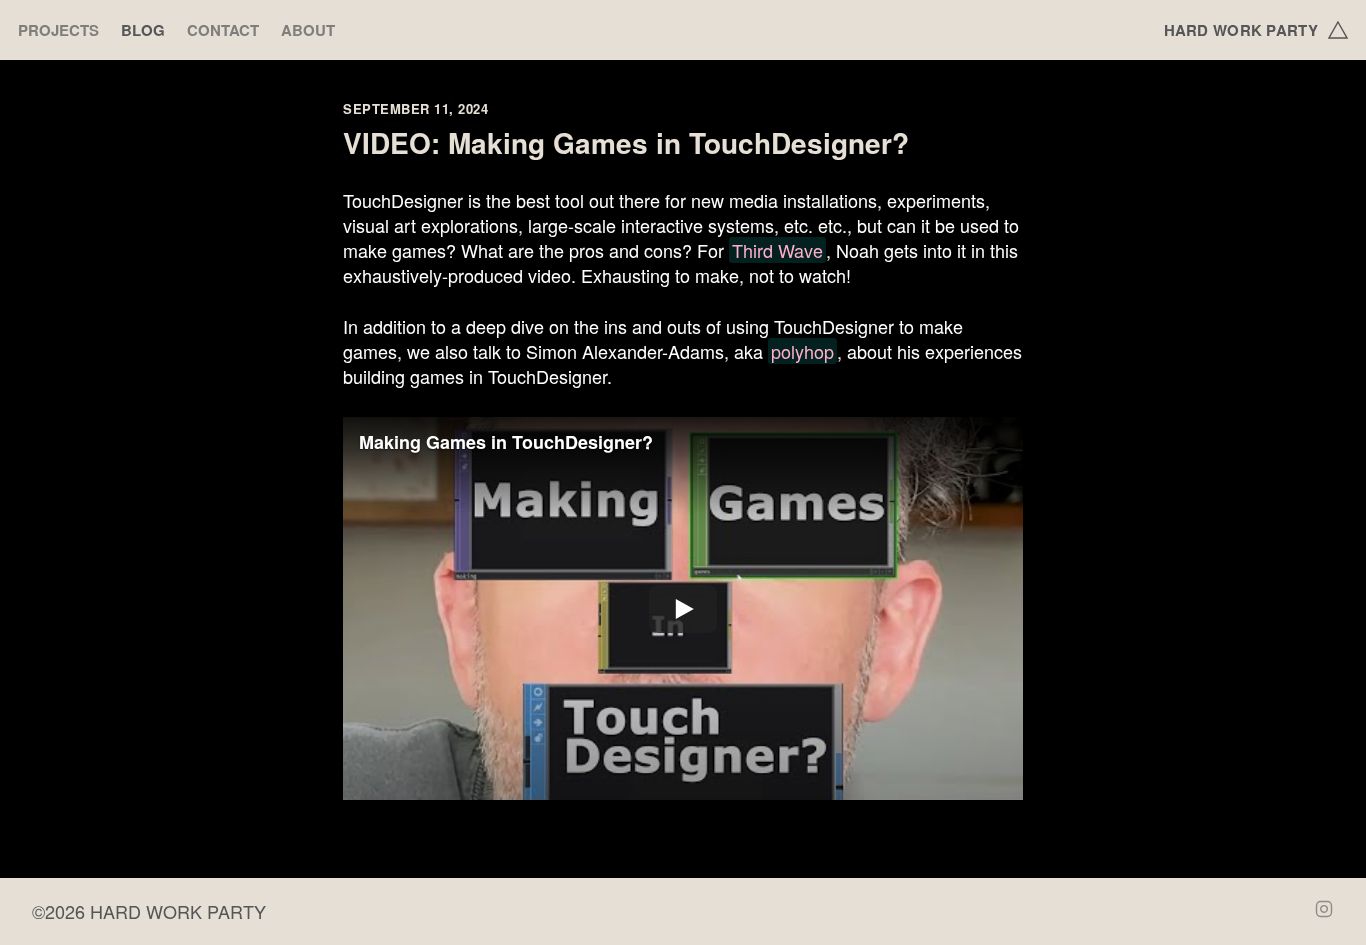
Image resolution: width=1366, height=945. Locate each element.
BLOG (143, 30)
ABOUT (308, 30)
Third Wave (777, 250)
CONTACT (223, 30)
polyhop (802, 351)
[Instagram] (1324, 911)
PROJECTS (58, 30)
